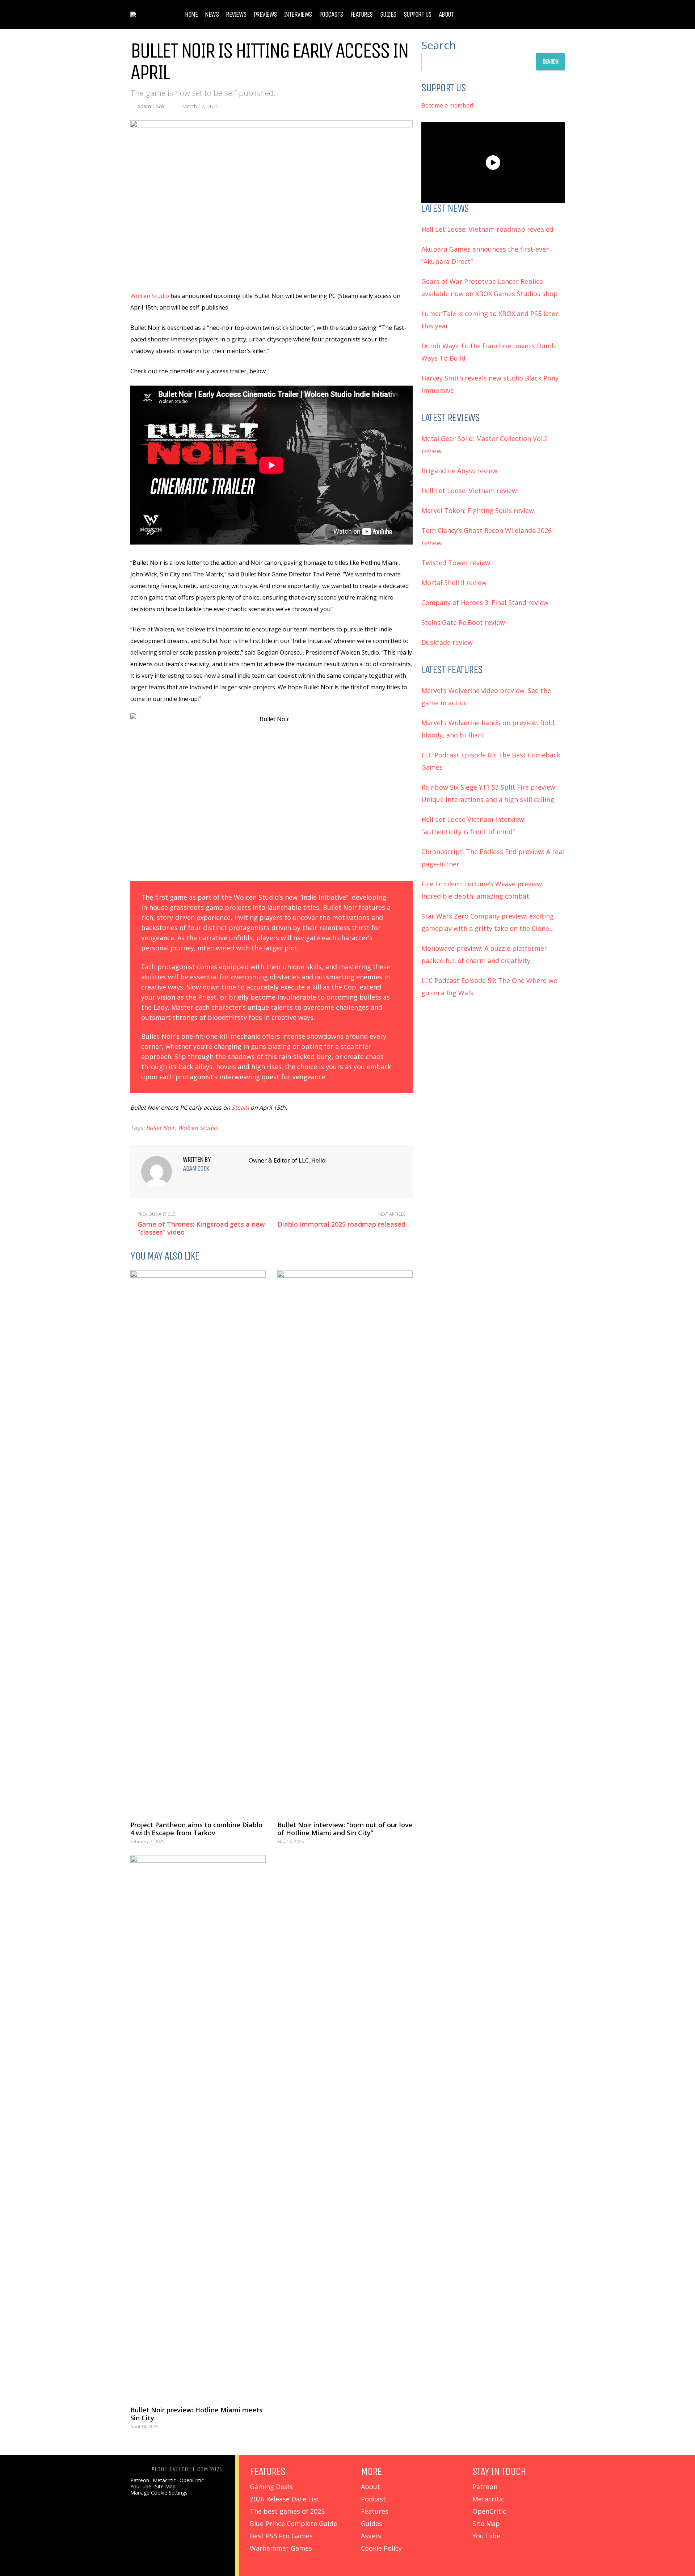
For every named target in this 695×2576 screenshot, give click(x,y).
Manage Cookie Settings (159, 2493)
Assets (371, 2536)
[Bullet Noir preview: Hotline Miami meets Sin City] (198, 2127)
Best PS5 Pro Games (281, 2536)
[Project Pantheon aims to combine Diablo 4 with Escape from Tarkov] (198, 1542)
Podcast (373, 2499)
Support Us (418, 14)
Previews (265, 14)
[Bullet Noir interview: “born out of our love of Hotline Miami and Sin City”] (345, 1542)
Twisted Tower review (456, 563)
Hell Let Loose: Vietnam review (469, 491)
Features (362, 14)
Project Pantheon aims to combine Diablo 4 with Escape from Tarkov (196, 1829)
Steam (240, 1108)
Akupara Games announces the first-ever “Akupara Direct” (485, 255)
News (212, 14)
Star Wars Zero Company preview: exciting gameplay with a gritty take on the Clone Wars (488, 923)
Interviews (298, 14)
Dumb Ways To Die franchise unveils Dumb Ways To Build (489, 352)
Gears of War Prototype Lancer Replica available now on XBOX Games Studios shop (490, 287)
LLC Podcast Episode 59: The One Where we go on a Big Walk (489, 987)
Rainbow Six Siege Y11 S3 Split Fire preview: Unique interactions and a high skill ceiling (489, 793)
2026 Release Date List (285, 2499)
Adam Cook (151, 106)
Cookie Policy (381, 2548)
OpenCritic (192, 2480)
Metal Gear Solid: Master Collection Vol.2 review (485, 445)
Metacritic (164, 2480)
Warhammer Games (281, 2548)
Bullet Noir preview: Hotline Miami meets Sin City (196, 2414)
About (446, 14)
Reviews (236, 14)
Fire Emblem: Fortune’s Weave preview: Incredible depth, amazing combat (482, 890)
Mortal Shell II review (454, 583)
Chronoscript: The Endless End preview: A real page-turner (493, 858)
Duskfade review (447, 642)
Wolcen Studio (150, 296)
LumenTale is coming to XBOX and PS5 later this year (490, 320)
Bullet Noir (160, 1128)
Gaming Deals (271, 2487)
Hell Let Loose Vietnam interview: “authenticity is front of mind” (473, 825)
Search (439, 45)
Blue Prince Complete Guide (293, 2524)
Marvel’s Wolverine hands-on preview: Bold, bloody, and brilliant (489, 729)
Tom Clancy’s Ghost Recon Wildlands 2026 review (486, 537)
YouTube (141, 2487)
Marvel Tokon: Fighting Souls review (478, 510)
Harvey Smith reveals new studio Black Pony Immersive (490, 384)
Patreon (140, 2480)
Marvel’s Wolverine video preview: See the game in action (486, 697)
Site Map (165, 2487)
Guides (388, 14)
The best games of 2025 (287, 2511)
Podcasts (331, 14)
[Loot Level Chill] (149, 11)
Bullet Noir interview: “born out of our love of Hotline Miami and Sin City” (345, 1829)
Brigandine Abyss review (459, 471)
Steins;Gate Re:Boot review (463, 622)
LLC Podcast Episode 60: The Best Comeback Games (491, 761)
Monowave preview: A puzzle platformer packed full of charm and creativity (484, 954)
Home (191, 14)
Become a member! (447, 105)
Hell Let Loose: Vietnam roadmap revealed (487, 229)
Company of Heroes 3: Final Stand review (485, 602)
